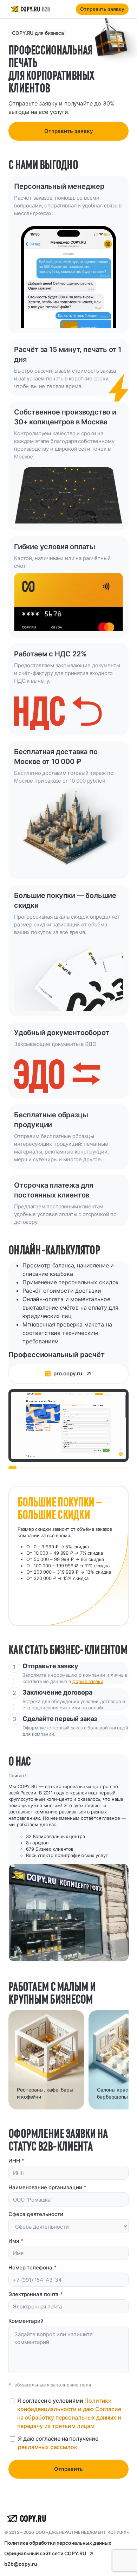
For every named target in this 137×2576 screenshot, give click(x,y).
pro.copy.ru (68, 1373)
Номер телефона (32, 2267)
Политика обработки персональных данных (58, 2543)
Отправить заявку (102, 9)
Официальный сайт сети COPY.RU (45, 2553)
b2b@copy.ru (21, 2564)
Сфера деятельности (36, 2214)
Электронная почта (36, 2294)
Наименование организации (47, 2187)
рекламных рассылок (47, 2447)
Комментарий (26, 2321)
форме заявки (88, 1681)
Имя (16, 2241)
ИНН (16, 2161)
